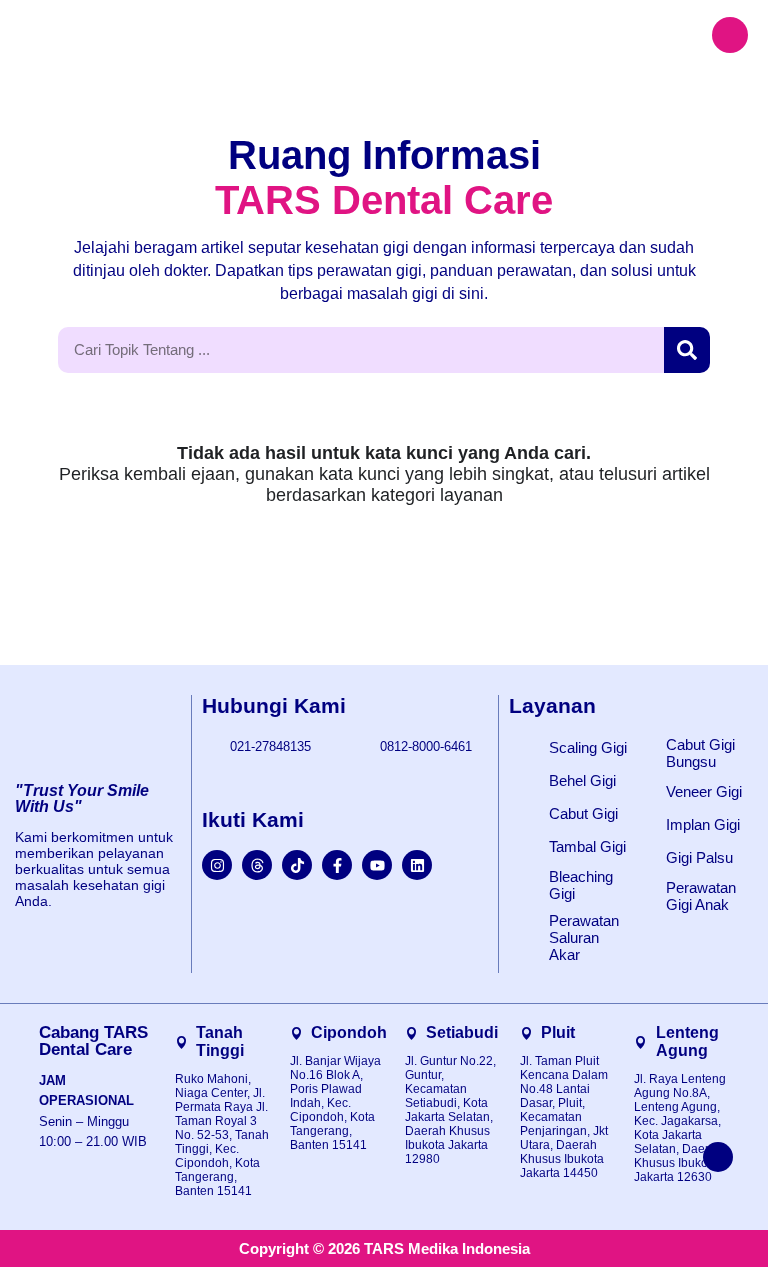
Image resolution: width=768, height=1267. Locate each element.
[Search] (687, 350)
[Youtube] (377, 865)
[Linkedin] (417, 865)
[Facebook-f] (337, 865)
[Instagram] (217, 865)
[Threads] (257, 865)
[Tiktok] (297, 865)
